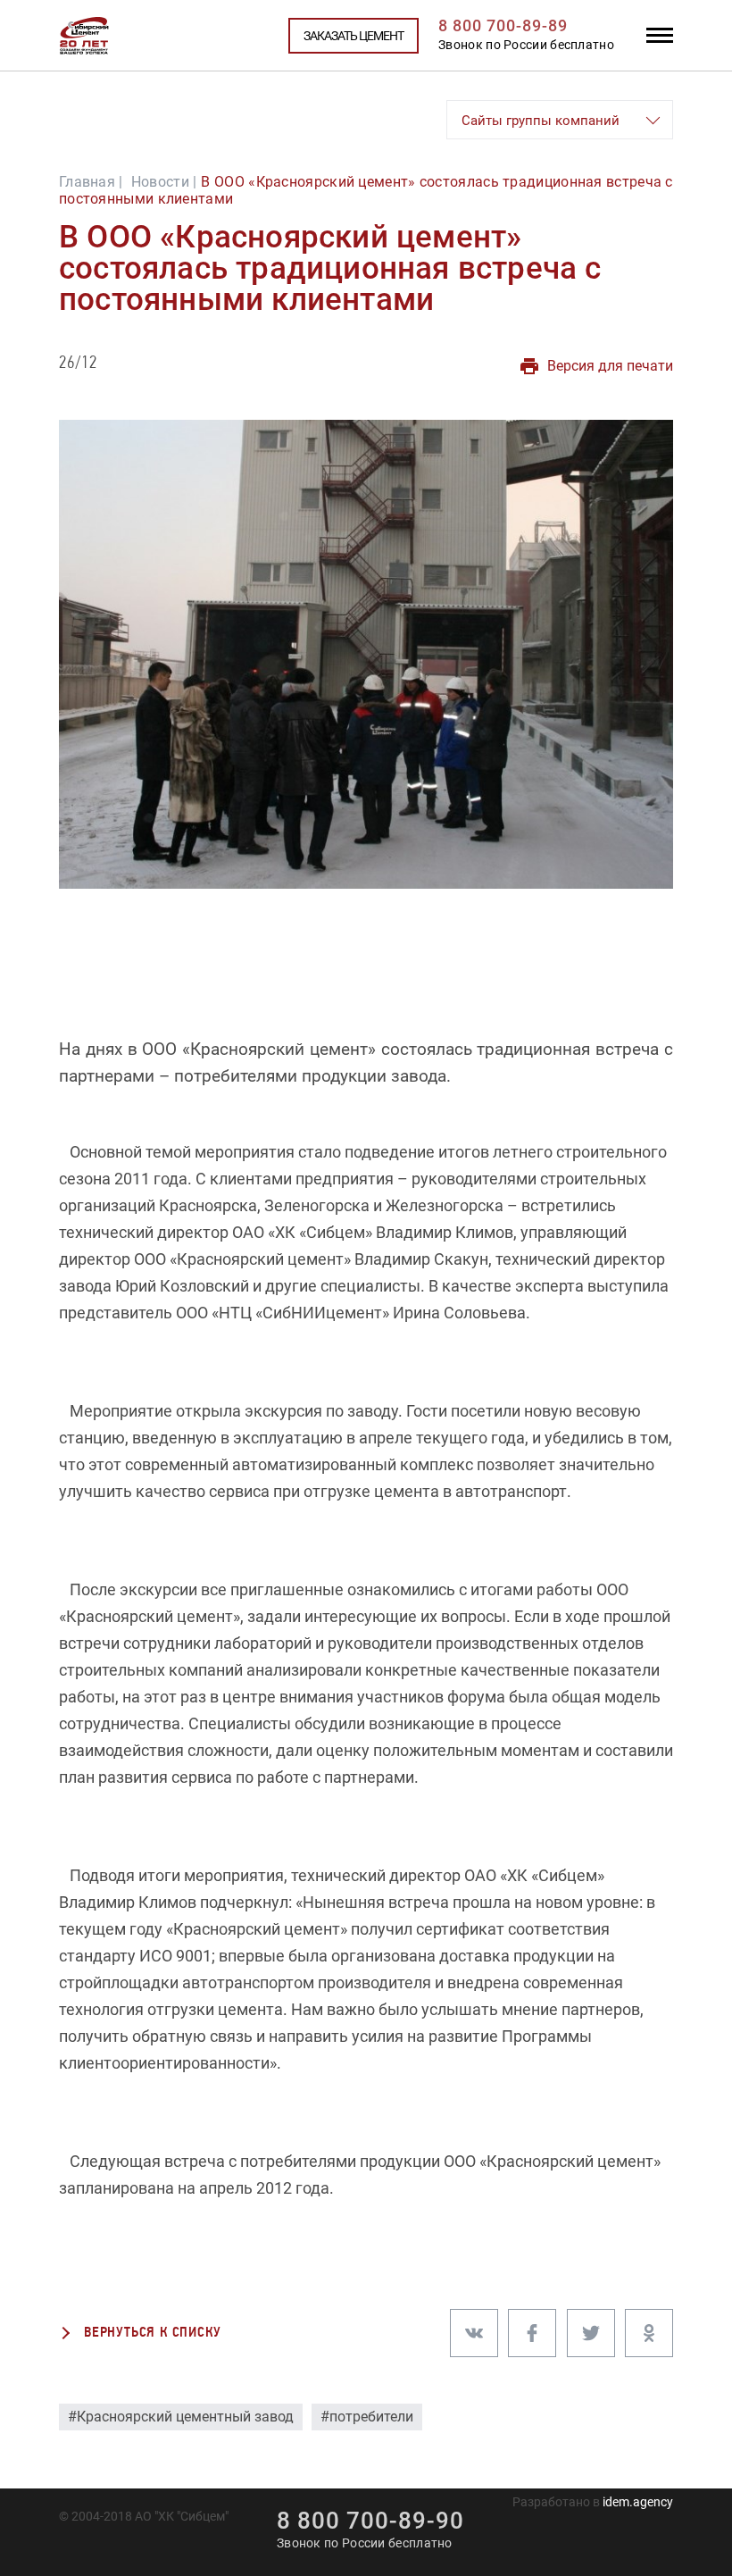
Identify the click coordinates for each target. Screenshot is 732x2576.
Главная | (91, 182)
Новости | (164, 182)
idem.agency (638, 2502)
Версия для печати (610, 366)
